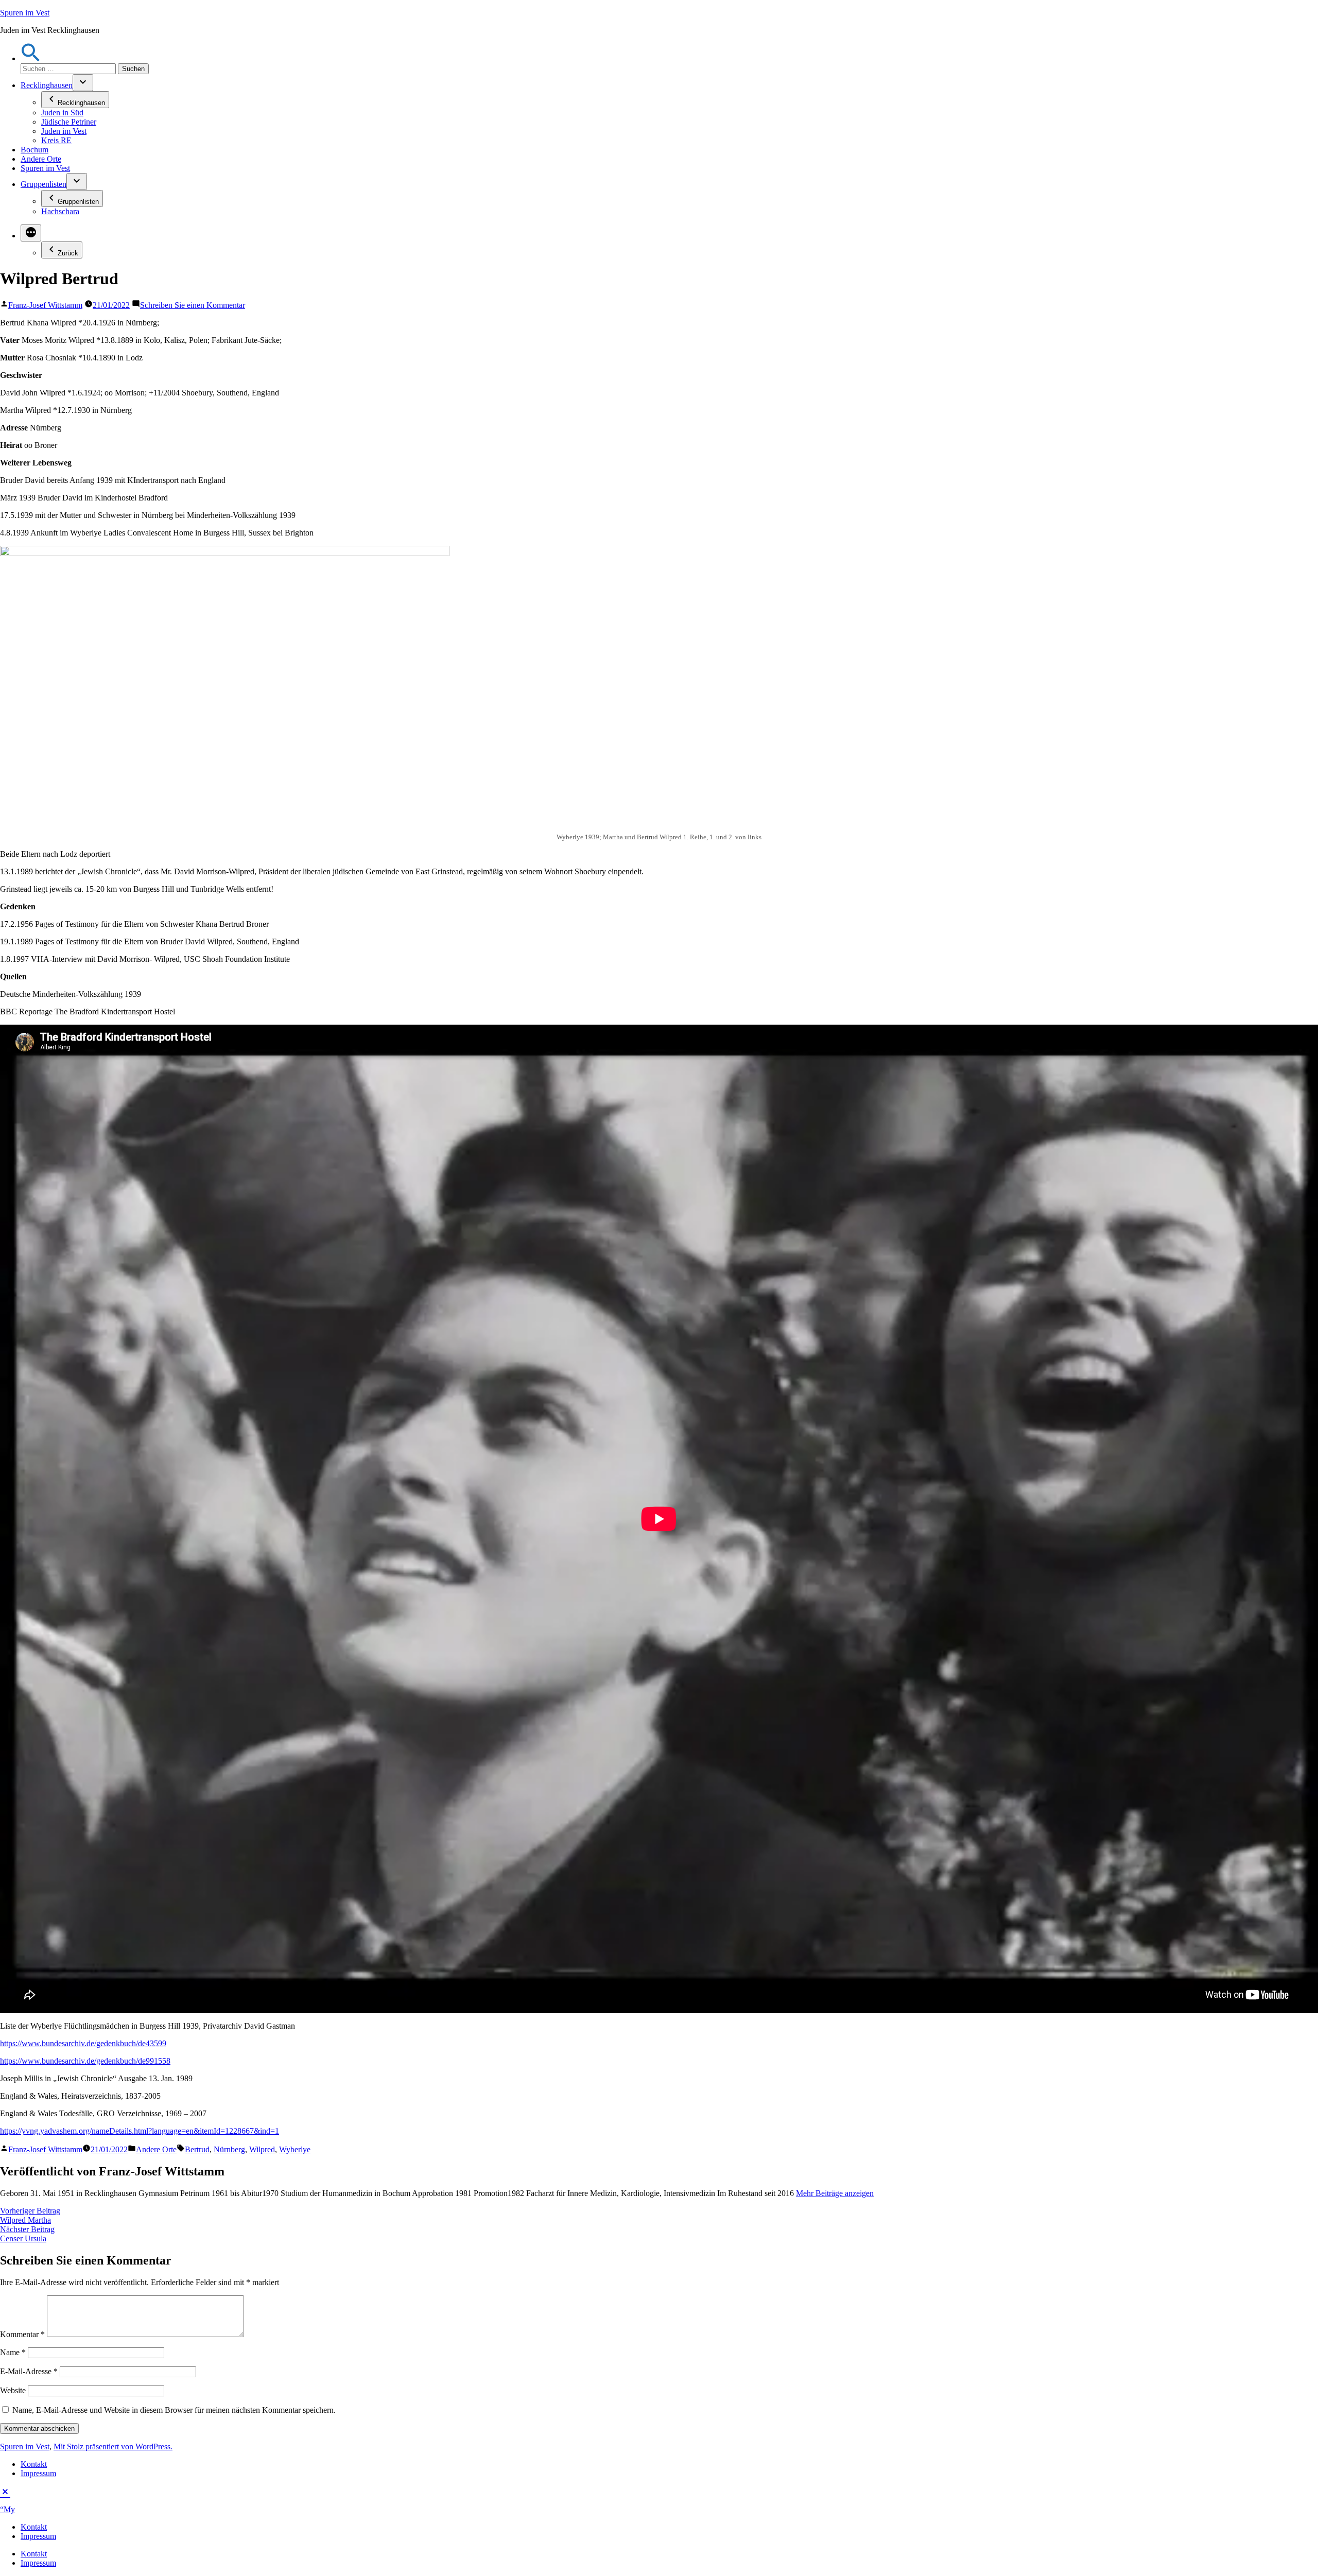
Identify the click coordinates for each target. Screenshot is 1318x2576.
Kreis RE (56, 140)
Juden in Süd (62, 113)
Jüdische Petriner (69, 122)
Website (13, 2390)
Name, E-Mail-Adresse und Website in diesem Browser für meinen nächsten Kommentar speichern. (174, 2410)
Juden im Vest (64, 131)
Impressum (38, 2473)
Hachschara (60, 211)
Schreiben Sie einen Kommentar (193, 305)
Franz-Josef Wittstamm (45, 305)
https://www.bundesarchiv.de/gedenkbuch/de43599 (83, 2043)
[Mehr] (31, 233)
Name (13, 2352)
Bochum (34, 150)
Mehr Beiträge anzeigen (835, 2193)
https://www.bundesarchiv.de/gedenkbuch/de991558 (85, 2061)
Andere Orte (41, 159)
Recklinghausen (47, 85)
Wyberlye (295, 2149)
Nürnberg (229, 2149)
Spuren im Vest (25, 13)
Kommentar (22, 2334)
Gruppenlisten (44, 184)
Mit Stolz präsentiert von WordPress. (113, 2447)
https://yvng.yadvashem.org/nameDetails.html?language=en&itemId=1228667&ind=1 (140, 2131)
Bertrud (197, 2149)
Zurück (68, 253)
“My (7, 2509)
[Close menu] (5, 2491)
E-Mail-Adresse (29, 2371)
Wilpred (262, 2149)
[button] (31, 58)
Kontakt (34, 2464)
